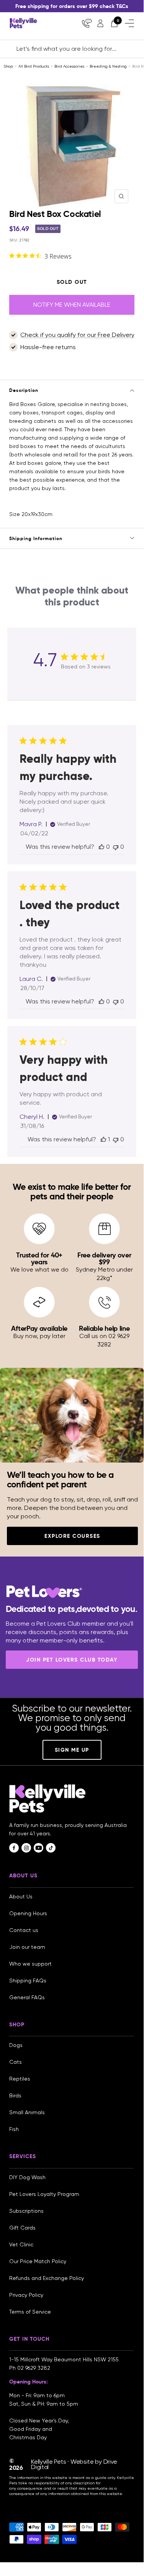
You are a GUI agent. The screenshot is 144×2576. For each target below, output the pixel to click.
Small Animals (27, 2112)
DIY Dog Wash (27, 2177)
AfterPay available (39, 1328)
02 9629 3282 (34, 2368)
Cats (16, 2062)
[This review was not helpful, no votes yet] (116, 847)
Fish (14, 2129)
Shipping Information (36, 538)
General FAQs (27, 1997)
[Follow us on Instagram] (26, 1848)
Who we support (30, 1964)
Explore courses (72, 1536)
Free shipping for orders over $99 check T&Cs (72, 6)
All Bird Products (34, 66)
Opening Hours (28, 1913)
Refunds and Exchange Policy (47, 2278)
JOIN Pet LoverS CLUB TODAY (72, 1660)
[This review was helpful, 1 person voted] (103, 1139)
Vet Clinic (21, 2244)
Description (24, 390)
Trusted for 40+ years (39, 1258)
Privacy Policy (26, 2295)
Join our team (27, 1947)
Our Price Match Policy (38, 2261)
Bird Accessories (69, 66)
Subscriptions (26, 2211)
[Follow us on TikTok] (51, 1848)
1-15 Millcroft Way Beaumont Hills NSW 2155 (65, 2359)
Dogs (16, 2045)
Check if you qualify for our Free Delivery (77, 335)
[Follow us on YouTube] (38, 1848)
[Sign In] (100, 23)
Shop (8, 66)
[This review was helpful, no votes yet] (101, 847)
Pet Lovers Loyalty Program (44, 2194)
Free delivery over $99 (104, 1258)
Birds (15, 2095)
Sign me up (72, 1750)
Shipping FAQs (28, 1981)
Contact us (24, 1930)
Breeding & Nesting (108, 66)
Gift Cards (22, 2228)
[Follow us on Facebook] (14, 1848)
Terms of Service (30, 2312)
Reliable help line (104, 1328)
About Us (21, 1896)
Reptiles (20, 2079)
